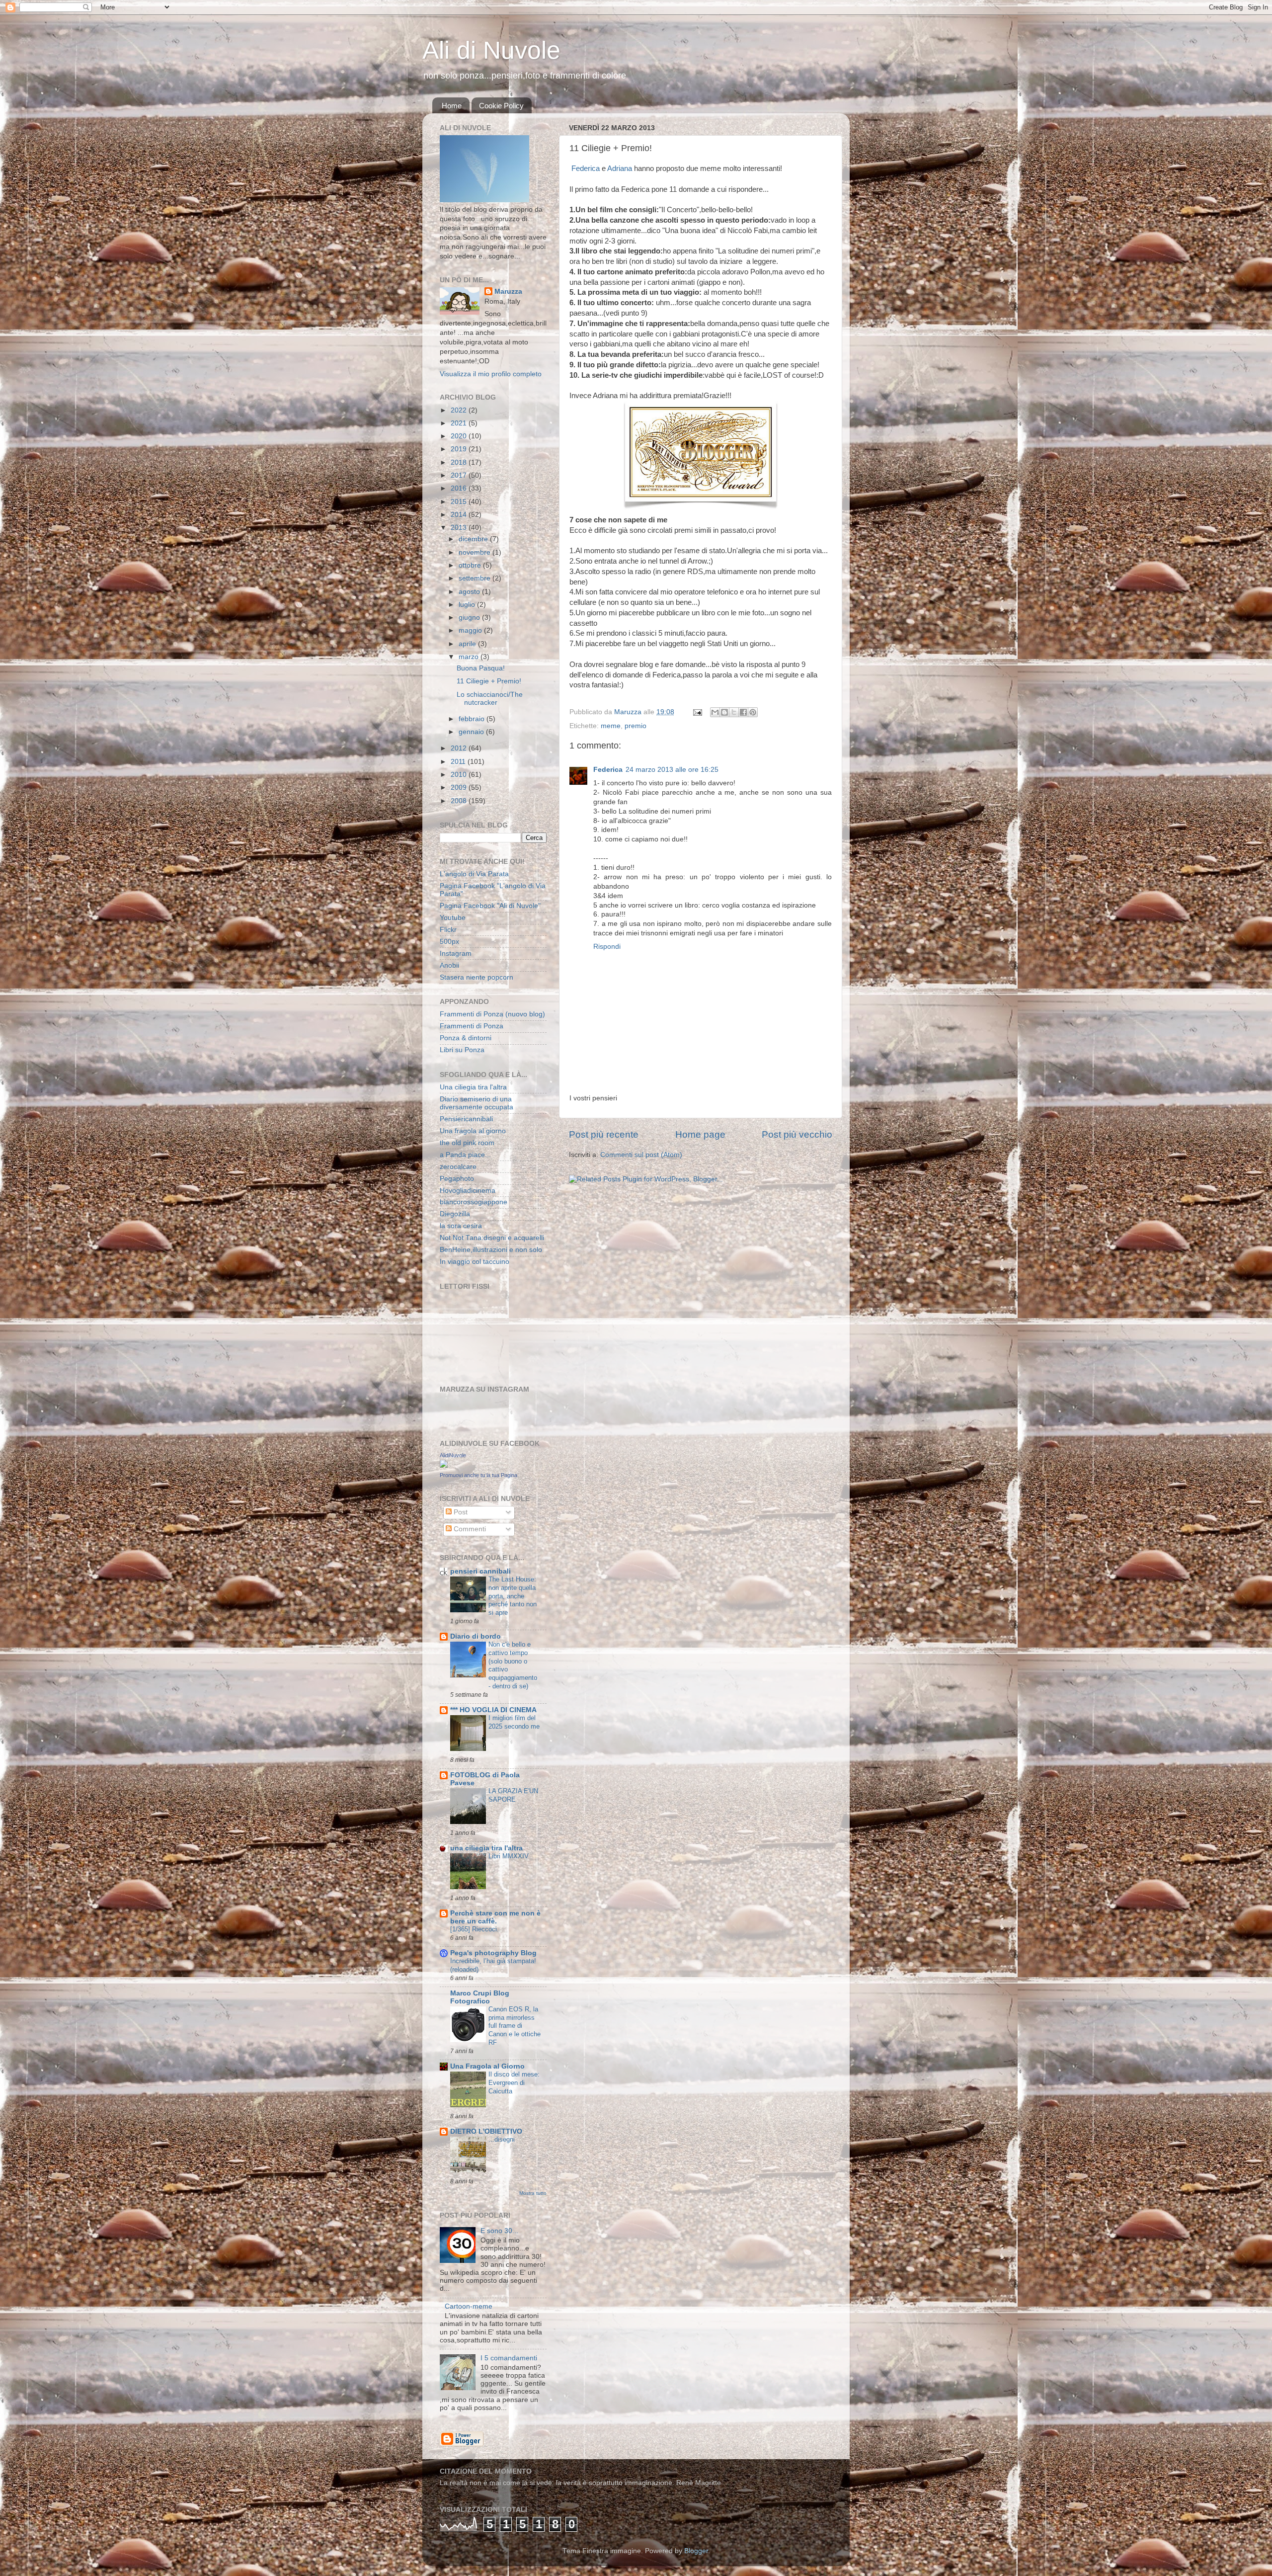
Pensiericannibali (466, 1119)
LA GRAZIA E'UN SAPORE (513, 1795)
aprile (468, 644)
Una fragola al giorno (473, 1131)
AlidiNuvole (453, 1455)
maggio (471, 630)
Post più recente (604, 1134)
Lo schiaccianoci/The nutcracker (490, 699)
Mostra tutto (533, 2193)
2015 (460, 502)
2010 (460, 775)
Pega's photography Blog (493, 1953)
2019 (460, 449)
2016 (460, 488)
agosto (470, 592)
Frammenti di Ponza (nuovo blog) (492, 1014)
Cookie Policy (501, 106)
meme (611, 726)
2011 (459, 762)
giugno (470, 618)
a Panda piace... (465, 1155)
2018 (460, 462)
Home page (700, 1134)
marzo (470, 657)
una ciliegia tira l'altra (486, 1848)
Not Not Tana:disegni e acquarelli (492, 1238)
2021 (460, 423)
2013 (460, 528)
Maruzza (508, 291)
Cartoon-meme (469, 2306)
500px (449, 942)
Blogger (696, 2551)
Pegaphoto (457, 1179)
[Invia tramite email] (715, 712)
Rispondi (607, 947)
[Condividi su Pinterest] (753, 712)
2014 (460, 515)
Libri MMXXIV (509, 1856)
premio (636, 726)
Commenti (469, 1529)
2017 (460, 475)
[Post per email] (697, 712)
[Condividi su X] (734, 712)
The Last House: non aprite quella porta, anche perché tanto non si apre (513, 1596)
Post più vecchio (797, 1134)
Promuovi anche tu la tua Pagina (478, 1475)
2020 (460, 436)
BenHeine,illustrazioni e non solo (491, 1250)
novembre (476, 552)
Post (460, 1512)
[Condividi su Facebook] (743, 712)
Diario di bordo (476, 1636)
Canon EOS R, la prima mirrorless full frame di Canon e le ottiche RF (515, 2026)
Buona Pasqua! (481, 668)
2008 (460, 801)
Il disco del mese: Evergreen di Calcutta (514, 2082)
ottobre (471, 565)
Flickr (448, 930)
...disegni (502, 2139)
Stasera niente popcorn (477, 977)
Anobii (449, 965)
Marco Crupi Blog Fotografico (480, 1997)
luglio (468, 605)
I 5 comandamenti (509, 2358)
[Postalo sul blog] (724, 712)
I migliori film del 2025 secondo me (514, 1722)
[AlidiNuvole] (444, 1465)
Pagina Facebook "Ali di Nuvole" (490, 906)
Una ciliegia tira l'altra (473, 1087)
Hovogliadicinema (468, 1191)
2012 (460, 748)
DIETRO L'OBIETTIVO (486, 2131)
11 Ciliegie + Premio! (489, 681)
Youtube (453, 918)
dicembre (474, 539)
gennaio (472, 732)
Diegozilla (455, 1214)
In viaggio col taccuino (475, 1262)
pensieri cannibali (480, 1571)
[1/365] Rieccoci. (475, 1929)
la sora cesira (461, 1226)
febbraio (473, 719)
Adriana (621, 168)
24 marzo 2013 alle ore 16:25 (672, 770)
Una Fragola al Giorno (487, 2066)
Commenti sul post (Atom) (641, 1155)
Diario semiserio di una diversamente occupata (477, 1103)
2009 (460, 788)
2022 (460, 410)
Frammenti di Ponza (472, 1026)
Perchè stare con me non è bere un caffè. (495, 1917)
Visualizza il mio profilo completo (491, 374)
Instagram (456, 954)
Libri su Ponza (462, 1050)
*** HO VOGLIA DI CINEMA (493, 1710)
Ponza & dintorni (466, 1038)
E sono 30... (499, 2231)
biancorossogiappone (474, 1202)
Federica (586, 168)
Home (452, 106)
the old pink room (467, 1143)
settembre (476, 578)
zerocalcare (458, 1167)
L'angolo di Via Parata (474, 874)
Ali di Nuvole (491, 50)
